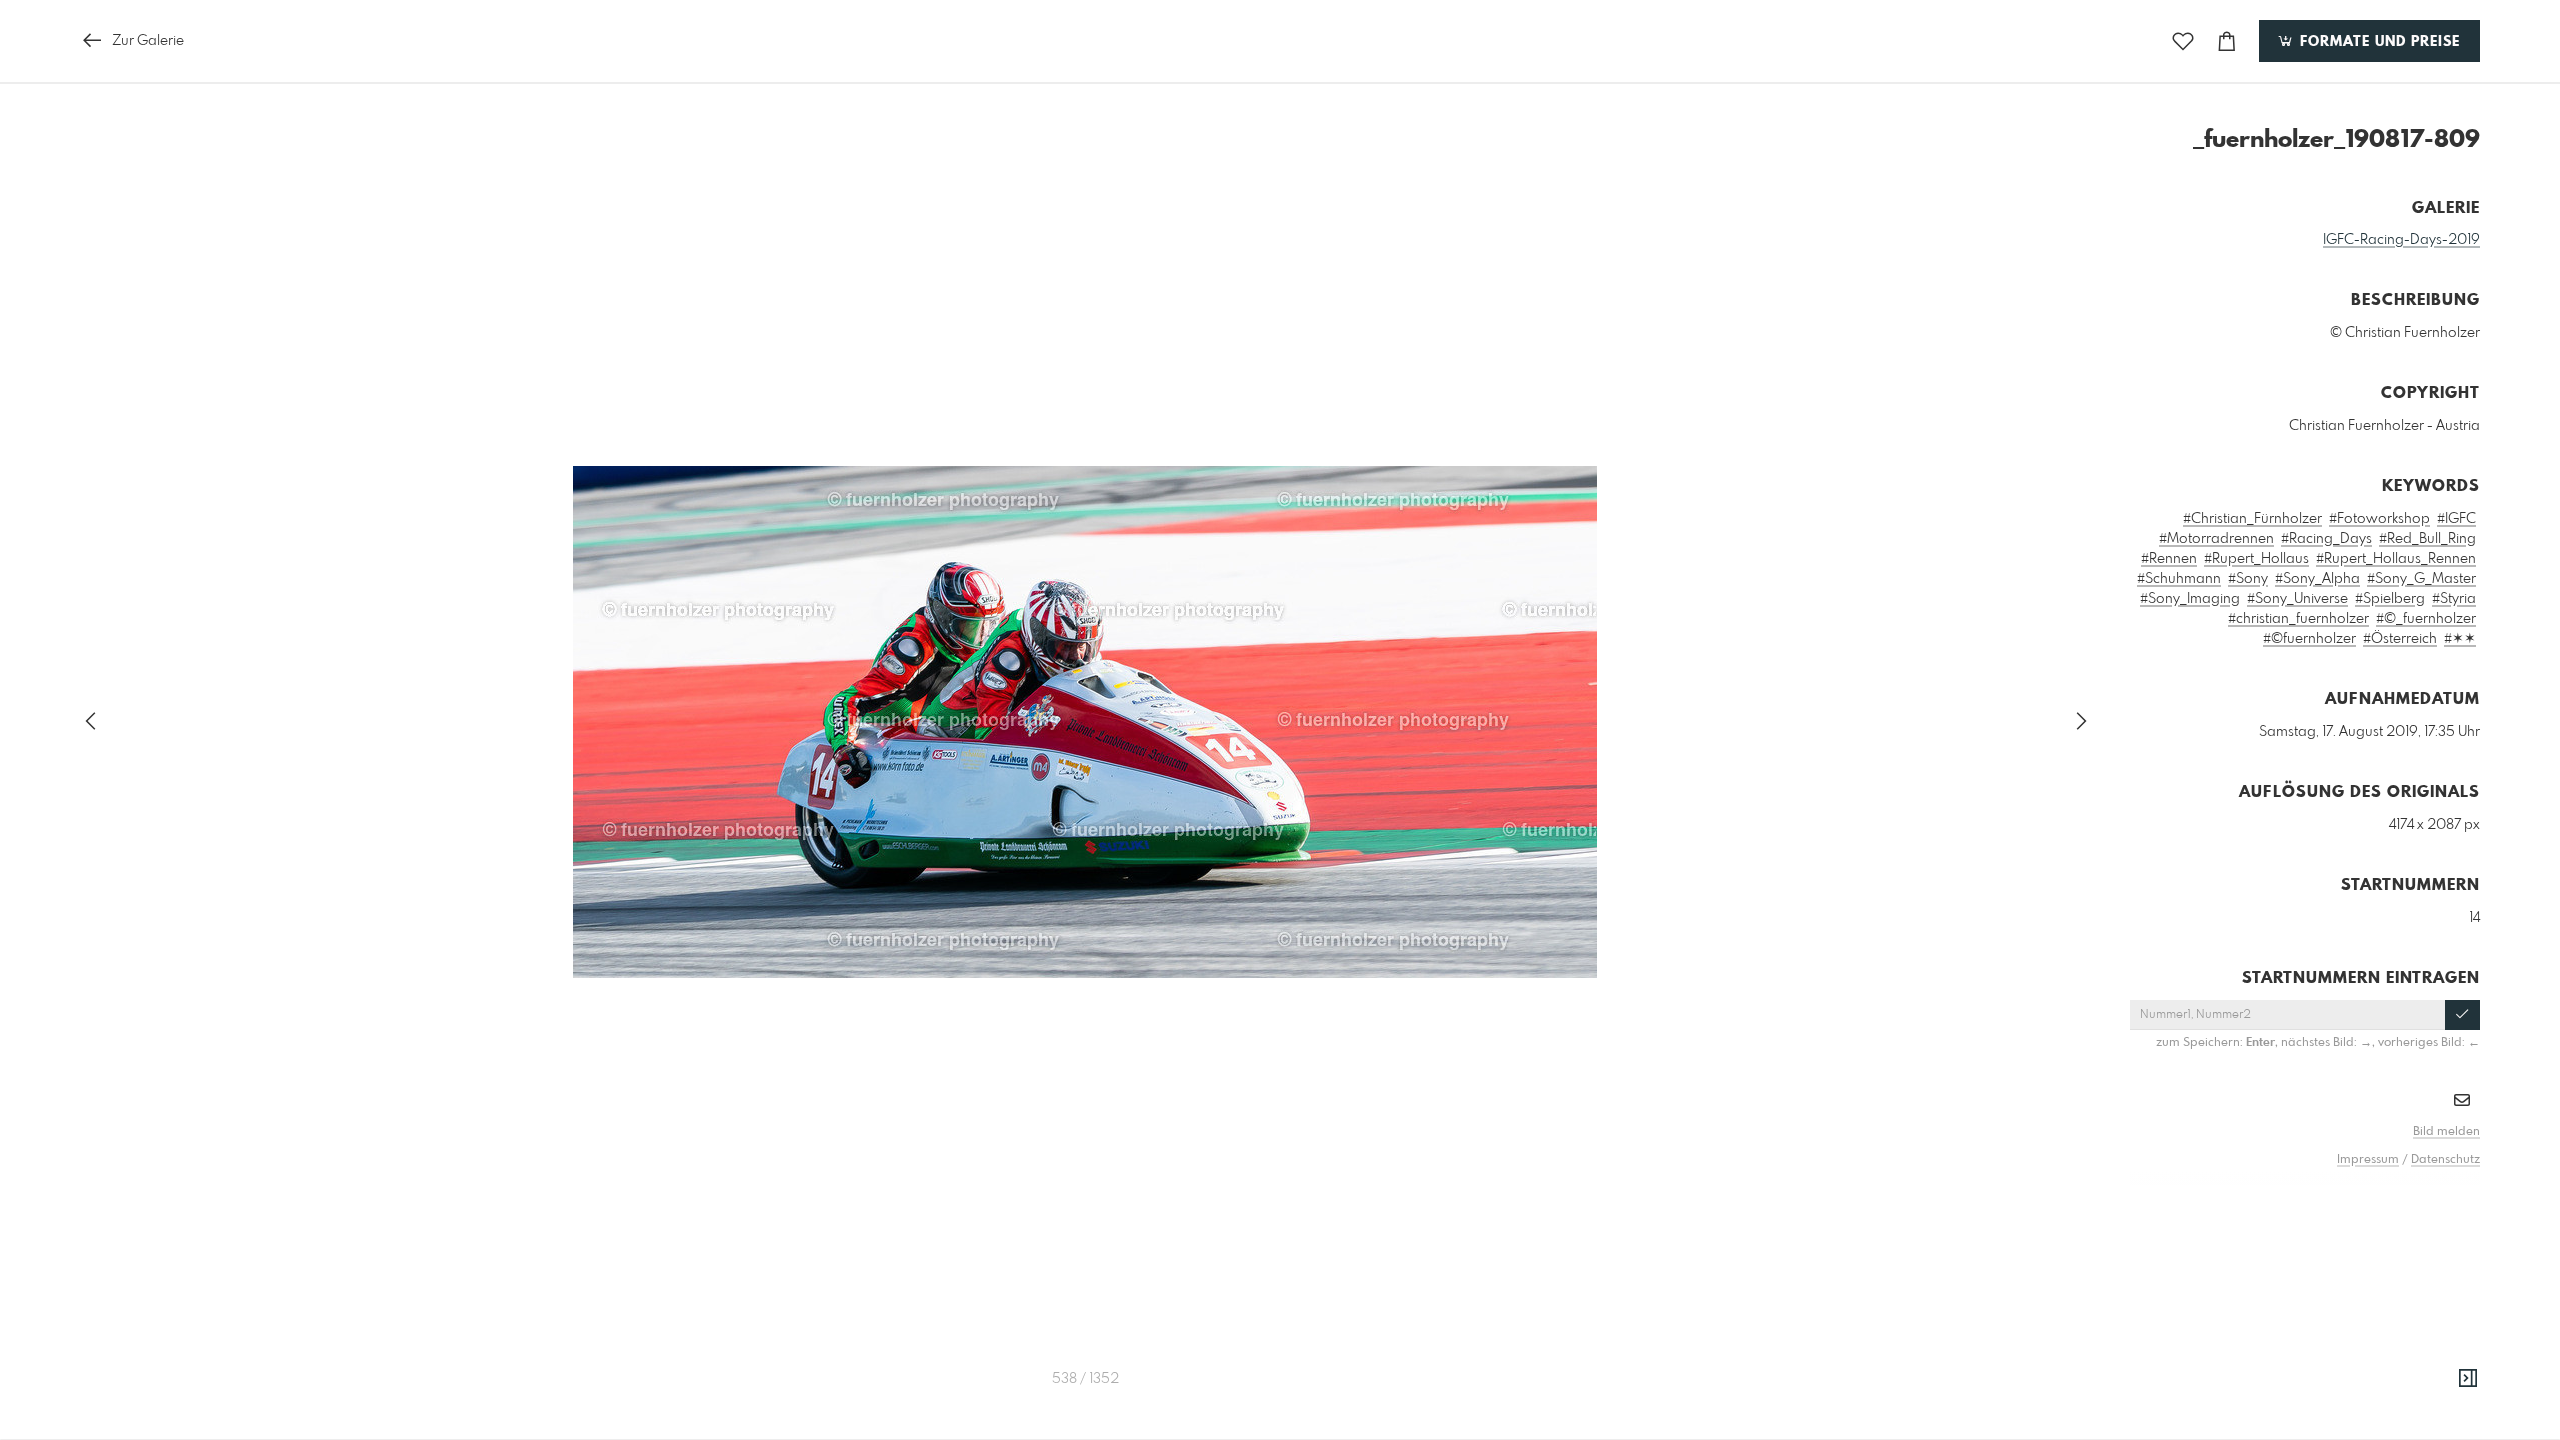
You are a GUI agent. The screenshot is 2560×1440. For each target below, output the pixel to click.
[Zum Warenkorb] (2227, 41)
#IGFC (2456, 519)
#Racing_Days (2326, 539)
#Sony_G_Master (2421, 579)
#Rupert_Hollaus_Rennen (2396, 559)
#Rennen (2169, 559)
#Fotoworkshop (2379, 519)
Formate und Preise (2377, 42)
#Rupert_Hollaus (2256, 559)
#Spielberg (2390, 599)
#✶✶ (2460, 639)
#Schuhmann (2179, 579)
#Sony (2248, 579)
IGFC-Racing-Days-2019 (2401, 240)
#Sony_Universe (2297, 599)
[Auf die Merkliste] (2183, 41)
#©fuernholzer (2309, 639)
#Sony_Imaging (2190, 599)
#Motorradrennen (2216, 539)
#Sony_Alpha (2317, 579)
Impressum (2368, 1160)
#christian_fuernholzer (2298, 619)
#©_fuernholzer (2426, 619)
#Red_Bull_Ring (2427, 539)
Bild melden (2446, 1132)
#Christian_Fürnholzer (2252, 519)
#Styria (2454, 599)
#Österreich (2400, 639)
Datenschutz (2445, 1160)
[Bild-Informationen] (2468, 1379)
